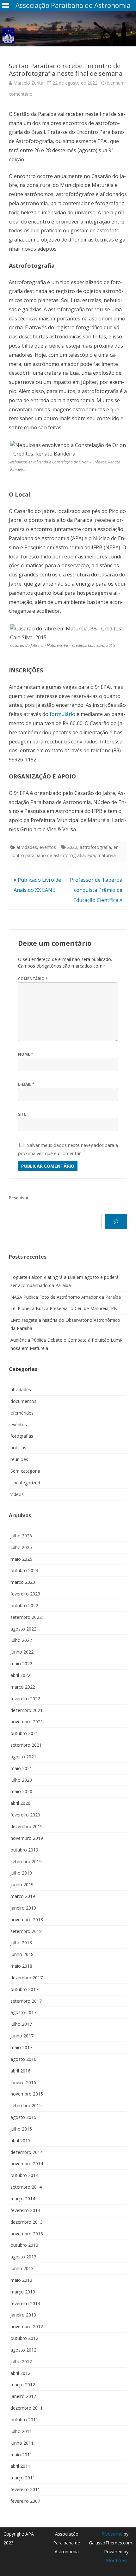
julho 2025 (21, 1547)
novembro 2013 (27, 2234)
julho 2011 (21, 2431)
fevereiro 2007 (25, 2501)
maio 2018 (21, 1966)
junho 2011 (22, 2443)
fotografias (22, 1436)
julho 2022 (21, 1640)
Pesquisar (19, 1198)
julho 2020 (21, 1780)
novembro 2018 (27, 1920)
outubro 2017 (24, 1989)
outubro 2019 (24, 1850)
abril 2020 (20, 1803)
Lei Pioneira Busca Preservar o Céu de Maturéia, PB (64, 1308)
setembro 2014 (26, 2187)
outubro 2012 (24, 2338)
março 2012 (23, 2385)
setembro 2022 (26, 1617)
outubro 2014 (24, 2175)
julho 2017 (21, 2024)
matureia (107, 855)
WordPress (117, 2560)
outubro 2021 (24, 1733)
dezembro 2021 (27, 1710)
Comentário (33, 979)
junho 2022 (22, 1652)
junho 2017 (22, 2036)
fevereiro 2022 (25, 1699)
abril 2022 (20, 1675)
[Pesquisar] (116, 1222)
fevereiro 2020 (25, 1815)
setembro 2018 (26, 1931)
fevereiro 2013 (25, 2303)
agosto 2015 (23, 2117)
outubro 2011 (24, 2420)
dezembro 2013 (27, 2222)
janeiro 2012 (23, 2396)
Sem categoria (25, 1471)
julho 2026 (21, 1536)
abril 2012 (20, 2373)
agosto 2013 (23, 2257)
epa (91, 855)
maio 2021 (21, 1768)
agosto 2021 (23, 1757)
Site (22, 1114)
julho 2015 (21, 2129)
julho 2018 (21, 1943)
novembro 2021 (27, 1722)
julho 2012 (21, 2361)
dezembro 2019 (27, 1826)
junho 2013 (22, 2268)
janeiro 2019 (23, 1908)
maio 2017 (21, 2047)
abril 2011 (20, 2466)
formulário (62, 714)
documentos (23, 1401)
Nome (26, 1054)
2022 (72, 847)
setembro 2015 (26, 2105)
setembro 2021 (26, 1745)
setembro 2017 (26, 2001)
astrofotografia (95, 847)
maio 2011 (21, 2455)
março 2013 (23, 2292)
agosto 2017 (23, 2012)
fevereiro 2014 (25, 2210)
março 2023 (23, 1582)
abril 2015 (20, 2141)
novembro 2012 (27, 2326)
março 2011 (23, 2478)
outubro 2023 (24, 1570)
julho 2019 (21, 1873)
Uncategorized (25, 1483)
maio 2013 (21, 2280)
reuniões (19, 1459)
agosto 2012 (23, 2350)
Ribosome (112, 2534)
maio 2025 (21, 1559)
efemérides (22, 1413)
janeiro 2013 (23, 2315)
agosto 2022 (23, 1629)
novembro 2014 (27, 2164)
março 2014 (23, 2199)
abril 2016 (20, 2071)
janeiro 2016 (23, 2082)
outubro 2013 (24, 2245)
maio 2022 (21, 1664)
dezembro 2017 (27, 1978)
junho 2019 (22, 1884)
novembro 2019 (27, 1838)
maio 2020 (21, 1791)
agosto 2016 (23, 2059)
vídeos (17, 1494)
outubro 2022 (24, 1605)
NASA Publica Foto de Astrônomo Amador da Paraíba (66, 1297)
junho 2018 (22, 1954)
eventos (48, 847)
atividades (27, 847)
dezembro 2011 (27, 2408)
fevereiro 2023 (25, 1594)
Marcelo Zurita (28, 83)
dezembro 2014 (27, 2152)
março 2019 (23, 1896)
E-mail (26, 1084)
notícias (18, 1448)
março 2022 (23, 1687)
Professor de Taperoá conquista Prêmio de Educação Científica (96, 890)
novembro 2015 (27, 2094)
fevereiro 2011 (25, 2489)
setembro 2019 (26, 1861)
